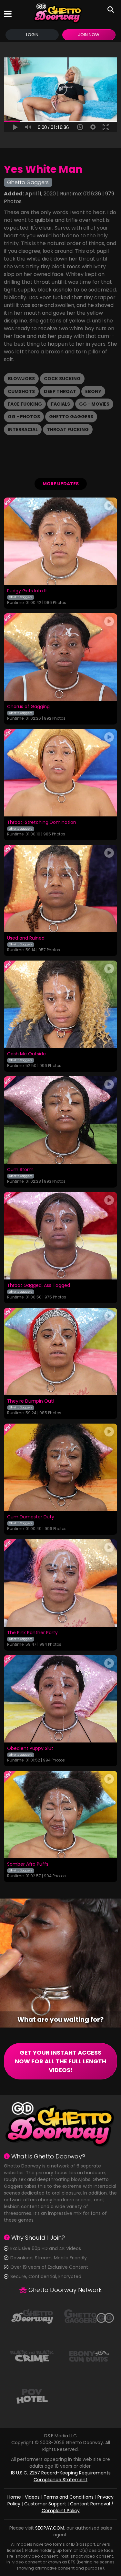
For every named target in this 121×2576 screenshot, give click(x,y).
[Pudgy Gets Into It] (60, 541)
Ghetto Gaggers (71, 417)
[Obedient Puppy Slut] (60, 1699)
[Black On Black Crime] (32, 2356)
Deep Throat (60, 391)
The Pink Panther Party (32, 1633)
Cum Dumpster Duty (31, 1517)
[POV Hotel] (32, 2396)
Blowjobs (21, 379)
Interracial (23, 429)
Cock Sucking (62, 379)
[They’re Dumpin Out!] (60, 1352)
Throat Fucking (68, 429)
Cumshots (21, 391)
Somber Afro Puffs (28, 1864)
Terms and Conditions (69, 2497)
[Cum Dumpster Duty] (60, 1467)
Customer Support (45, 2504)
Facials (60, 404)
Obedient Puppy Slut (30, 1749)
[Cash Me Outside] (60, 1004)
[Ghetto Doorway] (58, 14)
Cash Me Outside (26, 1054)
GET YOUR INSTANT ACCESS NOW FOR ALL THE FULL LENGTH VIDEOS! (60, 2061)
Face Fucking (25, 404)
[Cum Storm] (60, 1120)
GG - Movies (94, 404)
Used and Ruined (26, 938)
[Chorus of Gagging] (60, 657)
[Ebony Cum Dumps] (89, 2356)
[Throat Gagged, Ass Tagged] (60, 1236)
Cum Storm (20, 1170)
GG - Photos (24, 417)
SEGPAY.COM (50, 2528)
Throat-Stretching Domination (42, 823)
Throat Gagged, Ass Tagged (39, 1286)
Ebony (93, 391)
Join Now (89, 35)
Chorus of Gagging (28, 707)
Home (14, 2497)
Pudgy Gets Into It (27, 591)
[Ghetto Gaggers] (89, 2316)
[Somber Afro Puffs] (60, 1815)
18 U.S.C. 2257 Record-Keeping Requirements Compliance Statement (61, 2476)
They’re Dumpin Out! (31, 1401)
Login (32, 35)
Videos (32, 2497)
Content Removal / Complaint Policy (78, 2507)
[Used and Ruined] (60, 888)
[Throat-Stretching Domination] (60, 773)
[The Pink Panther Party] (60, 1583)
